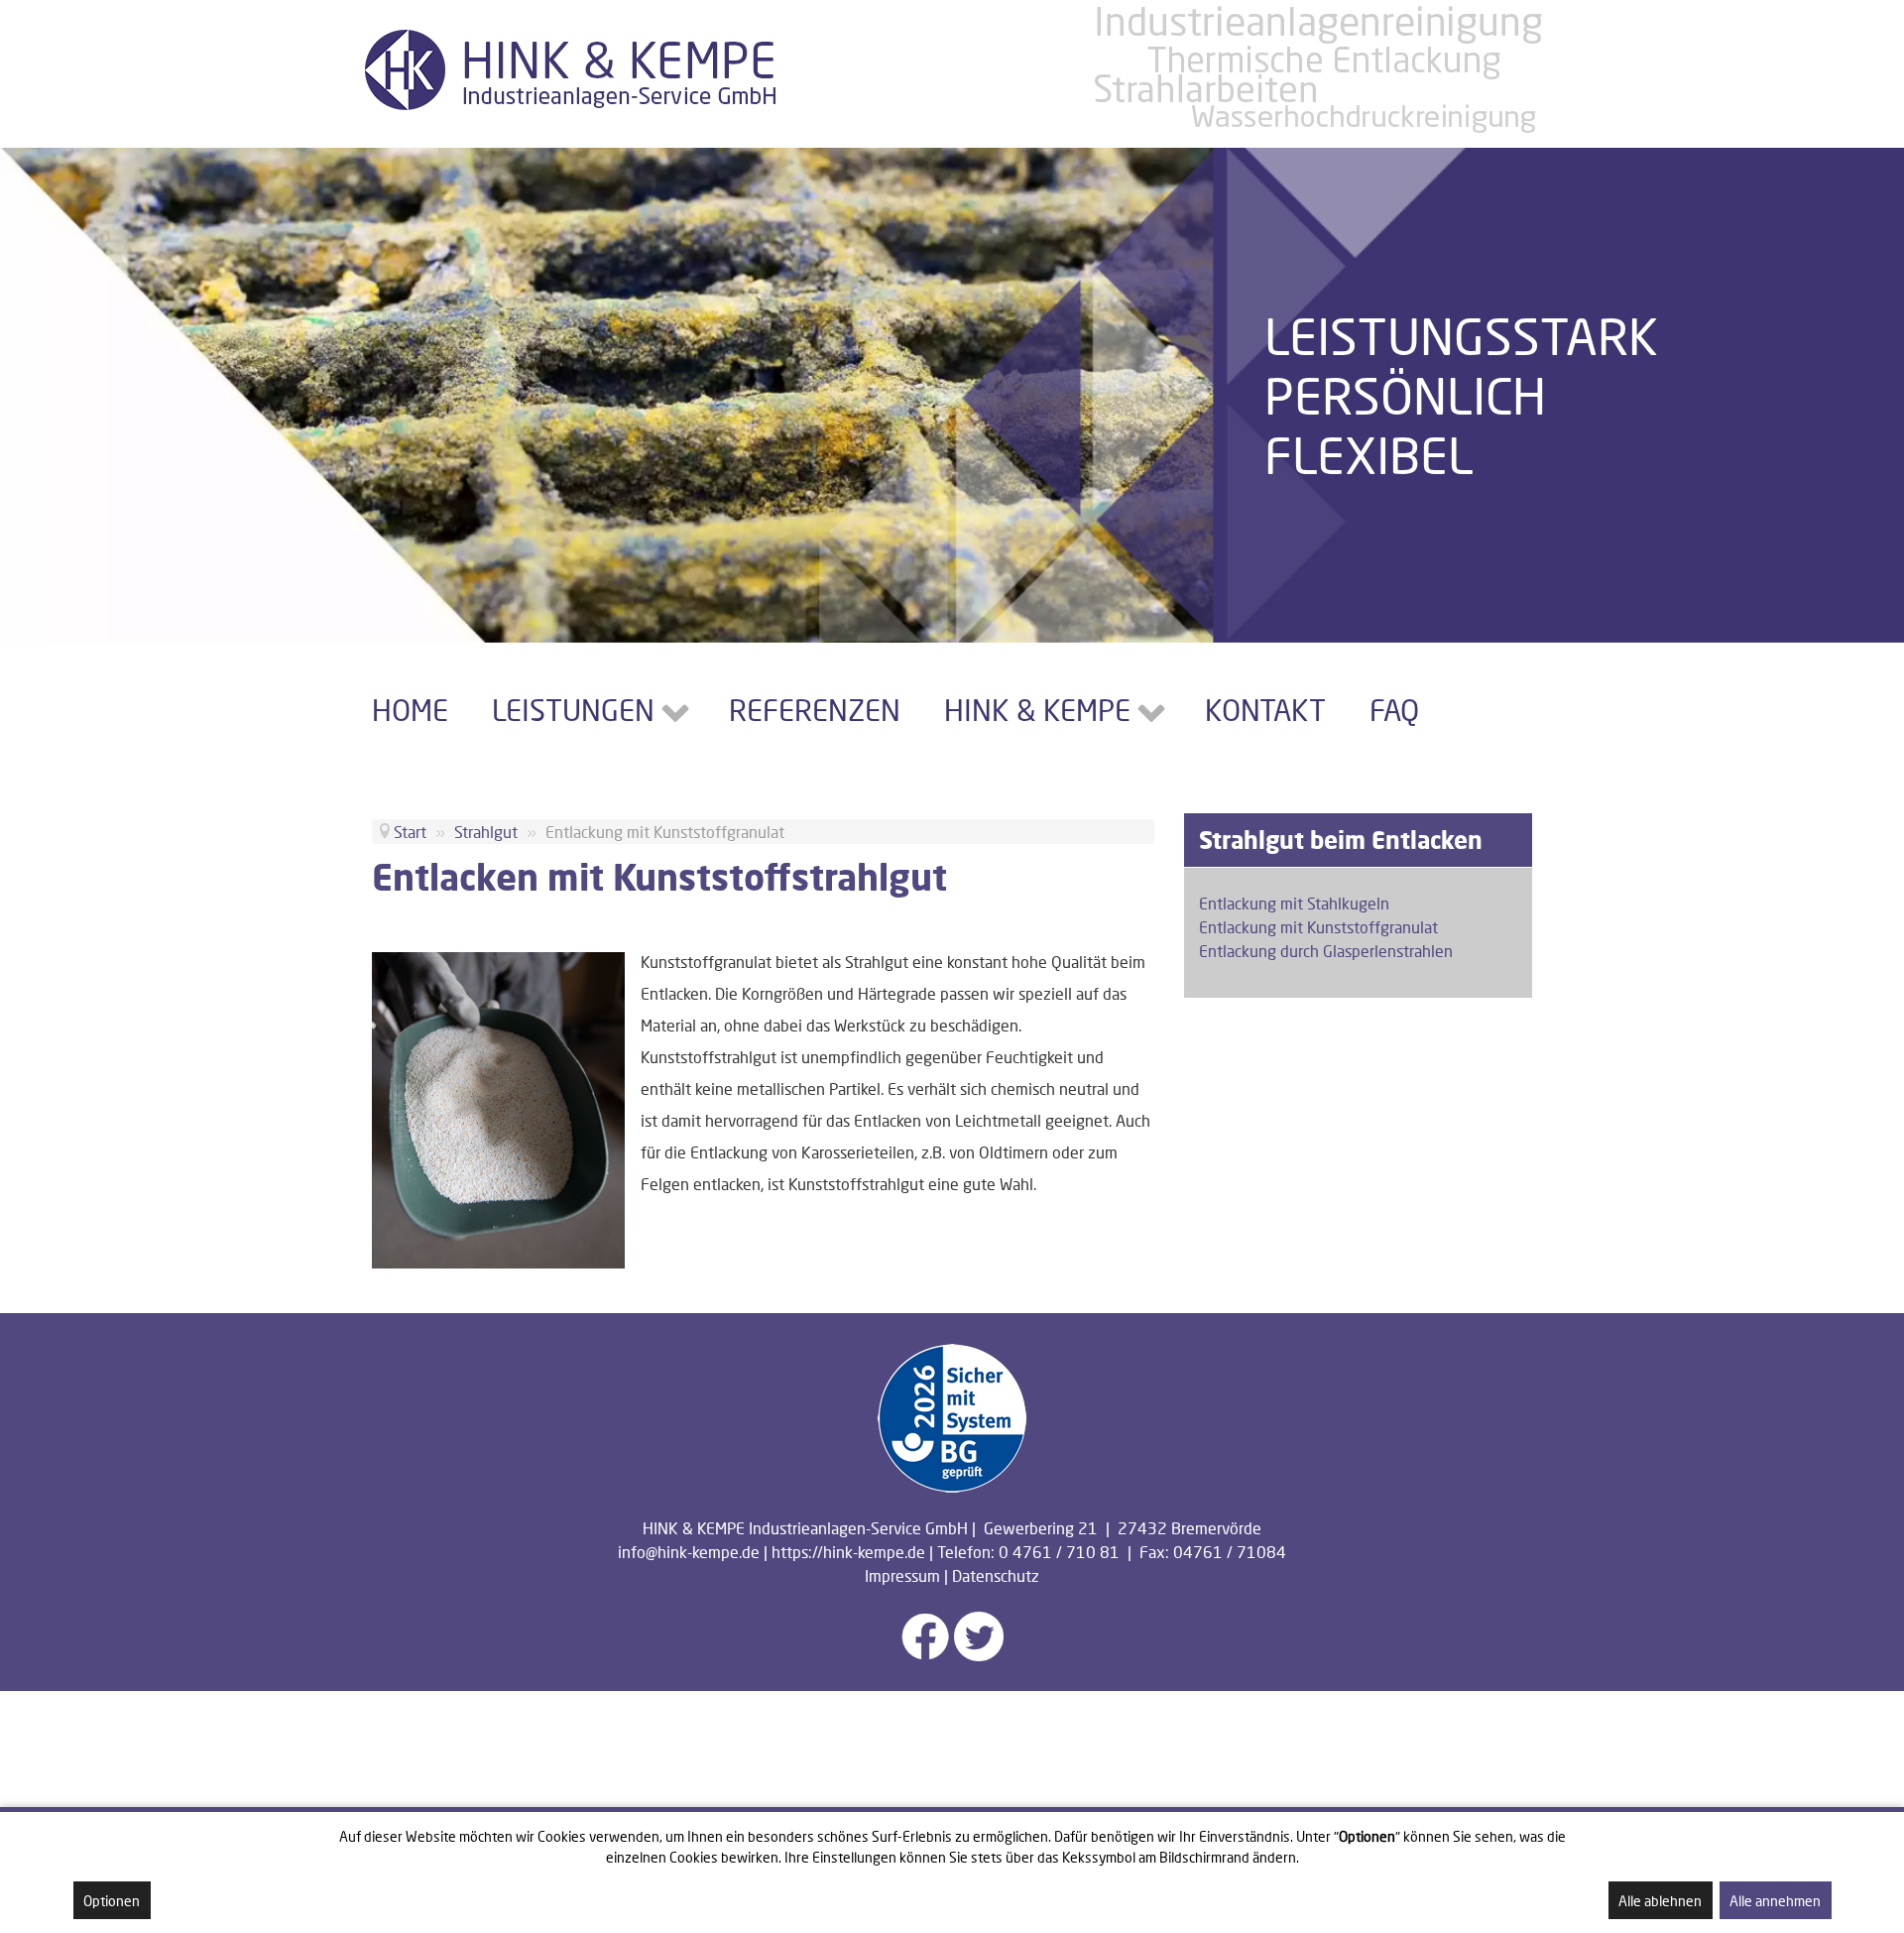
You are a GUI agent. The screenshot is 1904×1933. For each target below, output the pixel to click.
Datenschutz (996, 1575)
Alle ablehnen (1660, 1901)
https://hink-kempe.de (848, 1552)
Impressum (902, 1575)
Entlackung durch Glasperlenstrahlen (1326, 951)
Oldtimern (1013, 1152)
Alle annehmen (1775, 1901)
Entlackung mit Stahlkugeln (1294, 903)
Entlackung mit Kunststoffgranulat (1318, 927)
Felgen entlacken (701, 1184)
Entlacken (674, 993)
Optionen (112, 1901)
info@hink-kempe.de (689, 1552)
